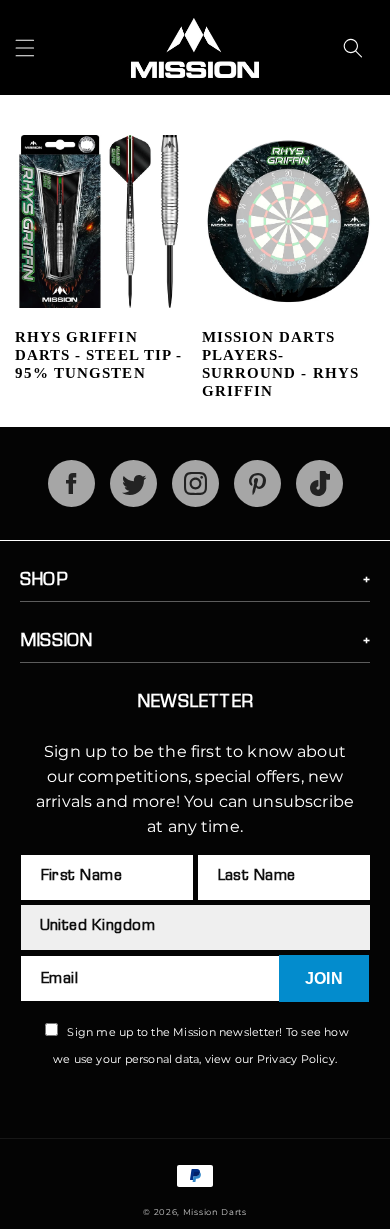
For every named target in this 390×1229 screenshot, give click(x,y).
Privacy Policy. (297, 1059)
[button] (25, 48)
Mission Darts (215, 1212)
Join (324, 978)
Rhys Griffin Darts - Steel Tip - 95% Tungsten (98, 355)
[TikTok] (319, 501)
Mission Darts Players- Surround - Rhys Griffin (280, 364)
